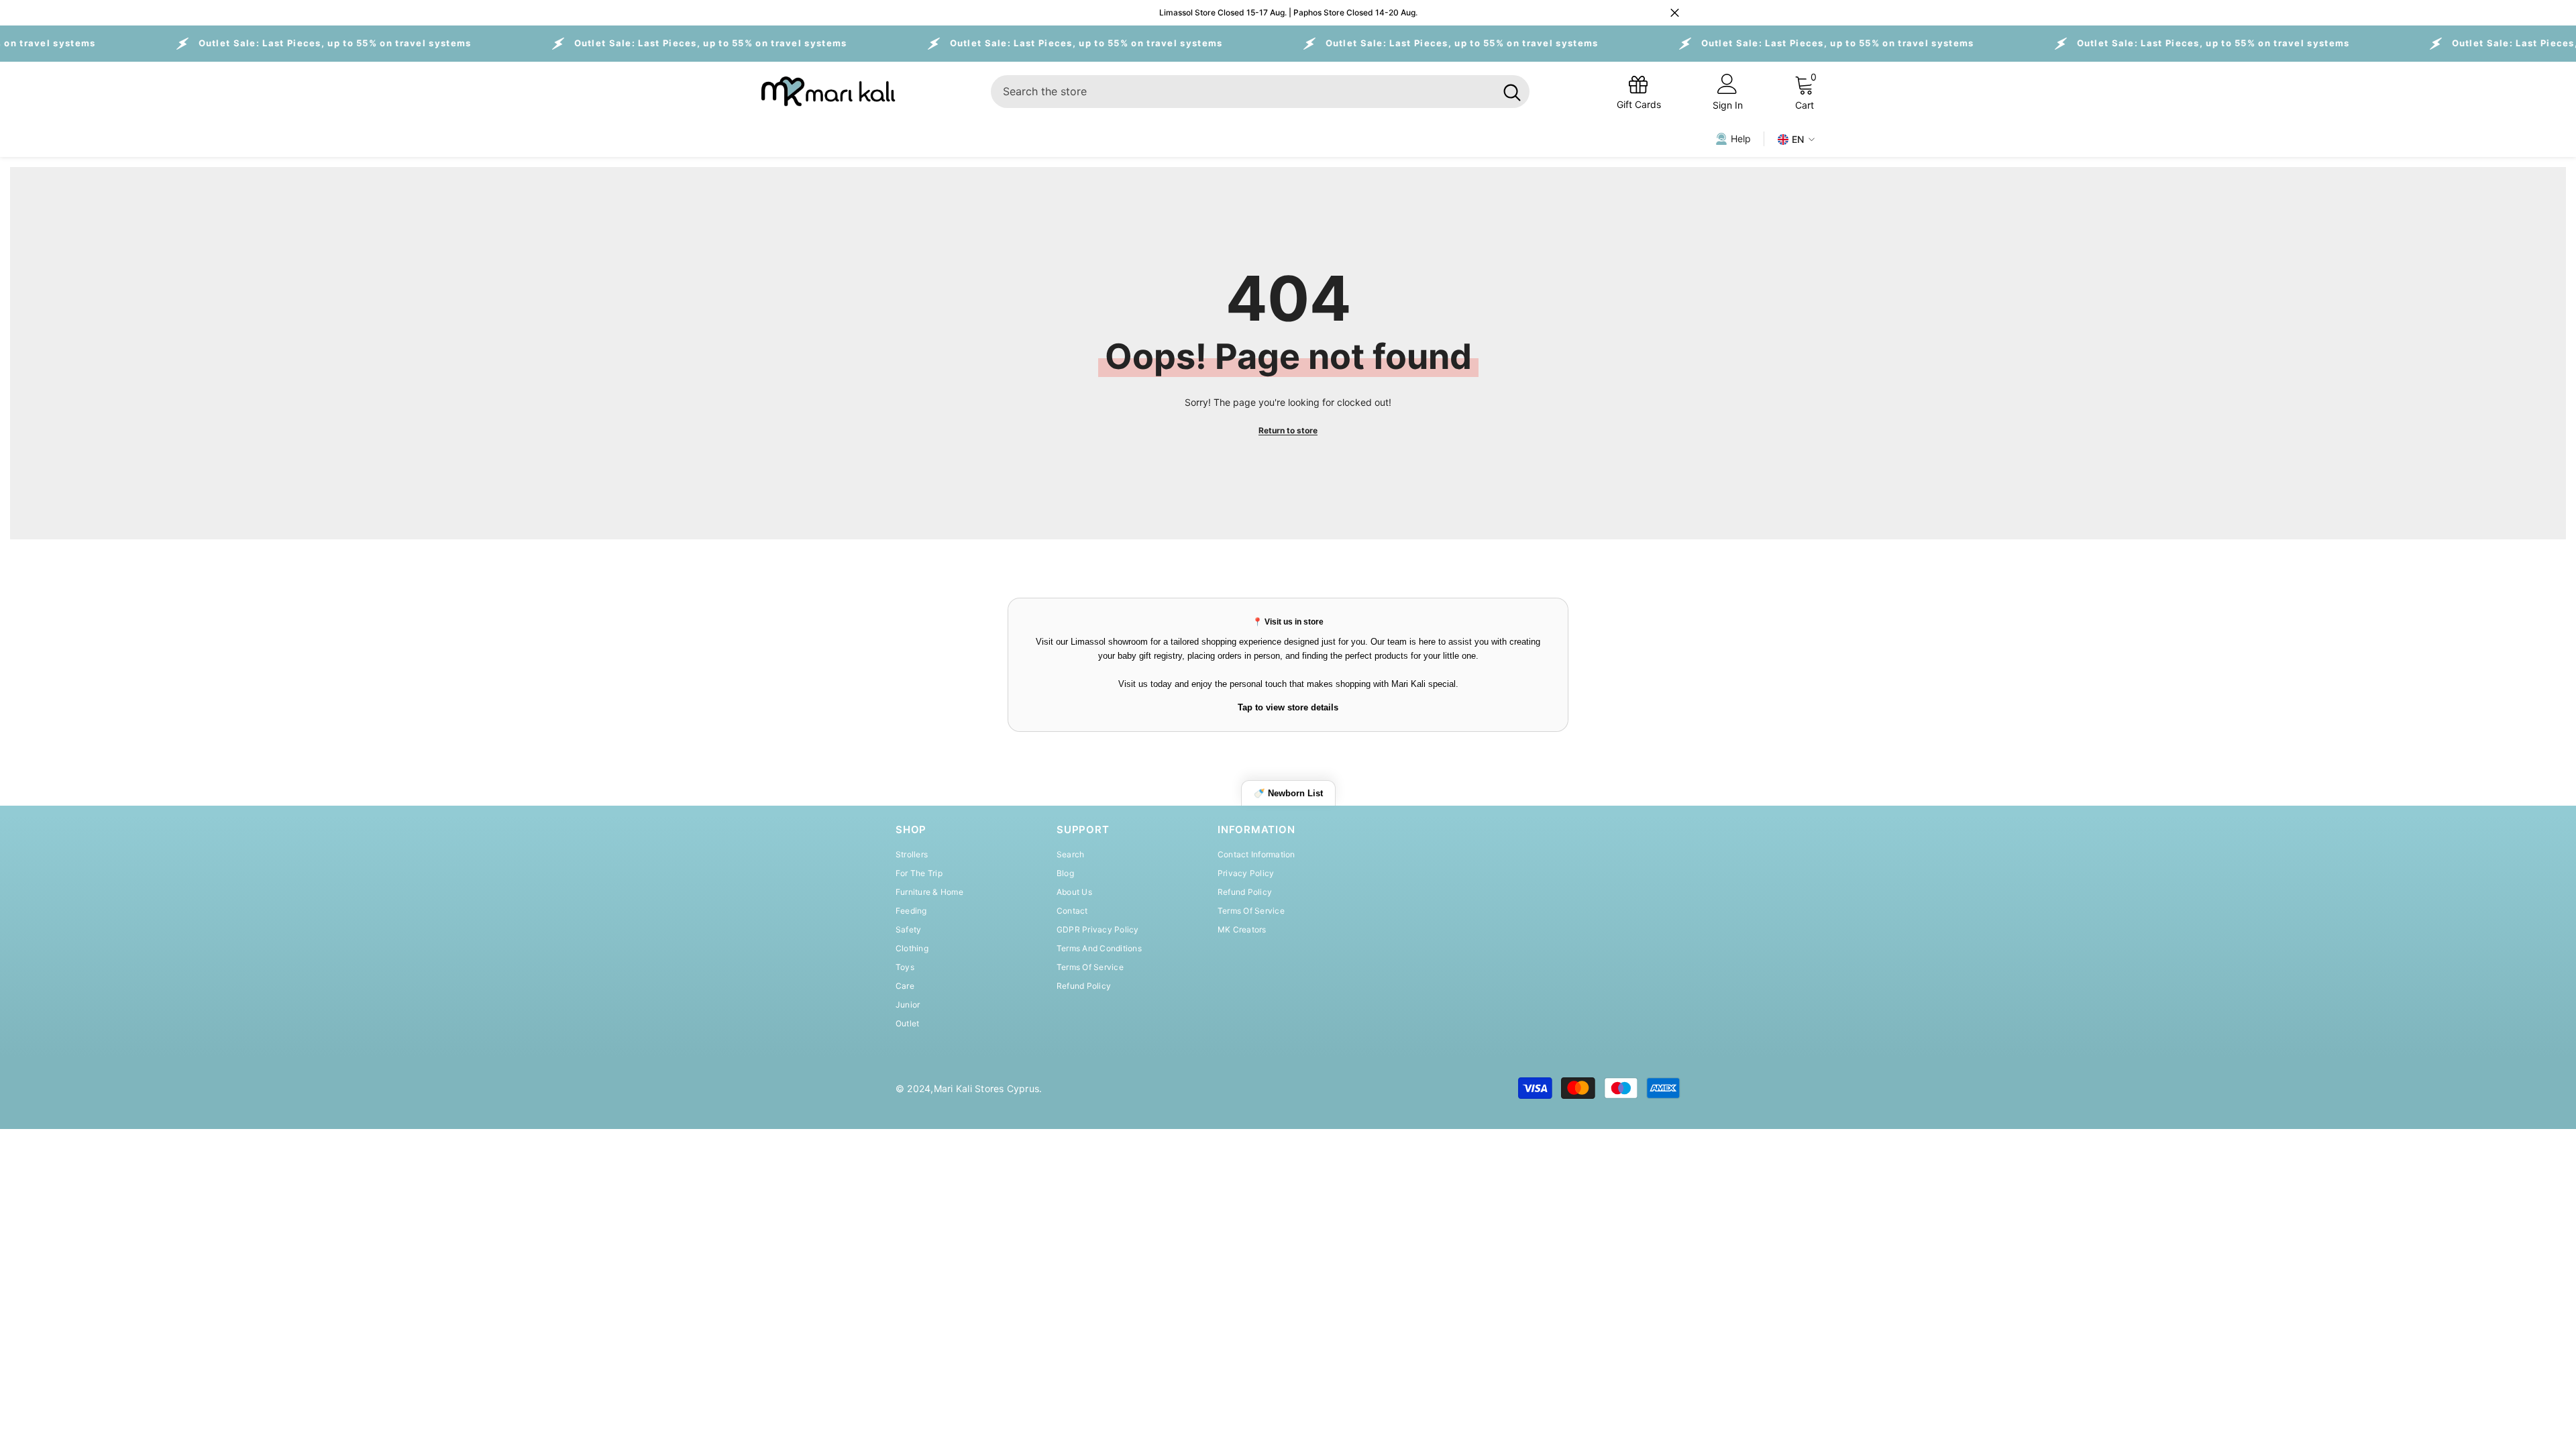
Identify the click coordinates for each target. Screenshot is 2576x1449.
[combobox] (1243, 92)
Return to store (1288, 430)
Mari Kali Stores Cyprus (987, 1088)
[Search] (1260, 92)
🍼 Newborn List (1288, 793)
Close (1675, 13)
